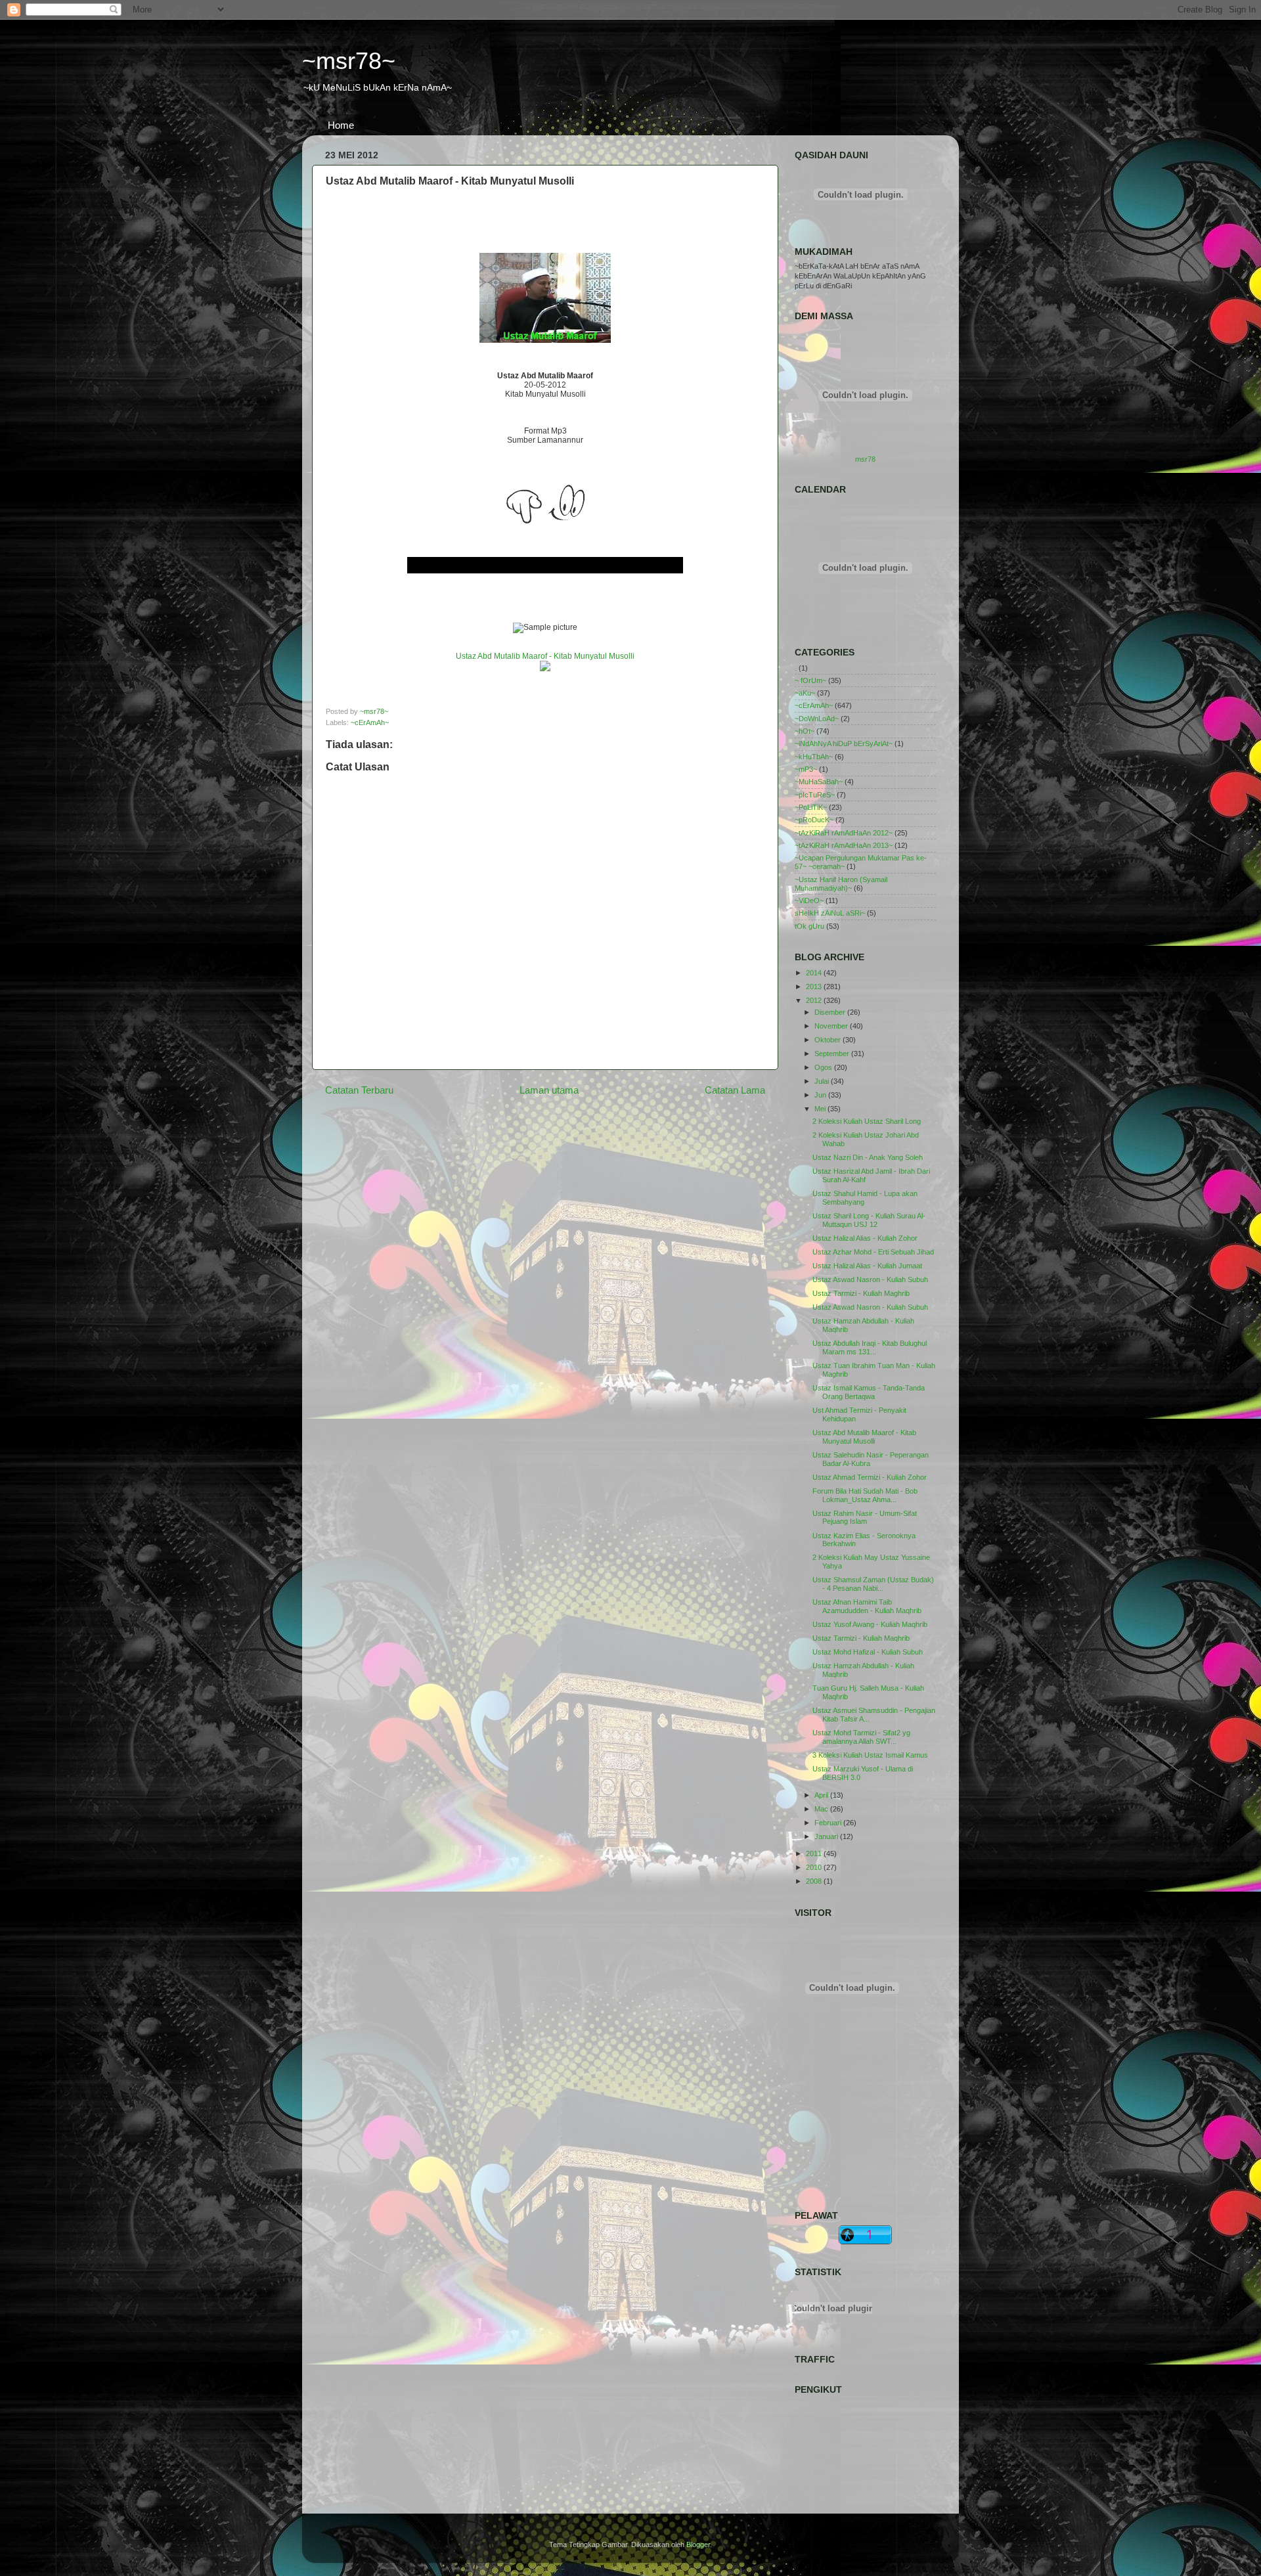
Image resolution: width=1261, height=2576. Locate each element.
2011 (815, 1854)
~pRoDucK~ (814, 820)
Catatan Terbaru (359, 1090)
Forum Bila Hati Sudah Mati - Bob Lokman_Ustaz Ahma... (865, 1495)
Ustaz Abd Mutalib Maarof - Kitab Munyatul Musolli (864, 1437)
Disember (831, 1012)
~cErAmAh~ (370, 722)
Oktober (829, 1040)
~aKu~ (805, 693)
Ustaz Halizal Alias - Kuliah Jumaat (867, 1266)
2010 (815, 1867)
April (822, 1795)
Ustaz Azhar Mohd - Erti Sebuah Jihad (873, 1252)
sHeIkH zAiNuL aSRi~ (830, 913)
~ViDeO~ (809, 900)
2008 (815, 1881)
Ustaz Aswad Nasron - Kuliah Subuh (870, 1279)
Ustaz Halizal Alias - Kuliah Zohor (865, 1238)
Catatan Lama (735, 1090)
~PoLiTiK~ (811, 807)
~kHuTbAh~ (814, 757)
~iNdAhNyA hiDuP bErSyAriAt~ (844, 744)
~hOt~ (805, 731)
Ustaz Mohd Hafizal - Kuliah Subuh (868, 1652)
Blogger (698, 2544)
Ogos (824, 1067)
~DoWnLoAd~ (817, 719)
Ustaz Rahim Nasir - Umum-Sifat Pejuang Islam (865, 1518)
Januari (827, 1836)
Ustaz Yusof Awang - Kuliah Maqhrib (870, 1624)
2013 (815, 987)
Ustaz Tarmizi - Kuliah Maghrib (861, 1293)
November (832, 1026)
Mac (822, 1809)
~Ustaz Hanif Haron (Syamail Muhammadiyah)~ (841, 884)
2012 (815, 1000)
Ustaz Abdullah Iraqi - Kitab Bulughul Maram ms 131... (870, 1347)
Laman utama (549, 1090)
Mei (821, 1109)
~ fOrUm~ (810, 680)
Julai (823, 1081)
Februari (829, 1823)
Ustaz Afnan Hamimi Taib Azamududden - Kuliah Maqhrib (867, 1606)
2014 (815, 973)
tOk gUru (809, 926)
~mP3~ (806, 769)
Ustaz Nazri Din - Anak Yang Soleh (868, 1157)
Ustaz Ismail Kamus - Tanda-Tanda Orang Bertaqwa (869, 1392)
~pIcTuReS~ (815, 795)
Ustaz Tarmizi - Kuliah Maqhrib (861, 1638)
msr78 (865, 459)
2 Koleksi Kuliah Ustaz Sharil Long (867, 1121)
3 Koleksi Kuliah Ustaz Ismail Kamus (870, 1755)
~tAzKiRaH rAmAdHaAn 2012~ (844, 833)
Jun (821, 1095)
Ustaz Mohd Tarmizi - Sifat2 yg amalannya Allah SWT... (861, 1737)
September (833, 1054)
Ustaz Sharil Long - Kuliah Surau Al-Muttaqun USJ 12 (869, 1220)
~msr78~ (349, 61)
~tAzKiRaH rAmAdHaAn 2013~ (844, 845)
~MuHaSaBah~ (819, 782)
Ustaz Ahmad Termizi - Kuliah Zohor (870, 1477)
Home (341, 125)
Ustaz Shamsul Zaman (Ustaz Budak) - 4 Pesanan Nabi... (873, 1584)
